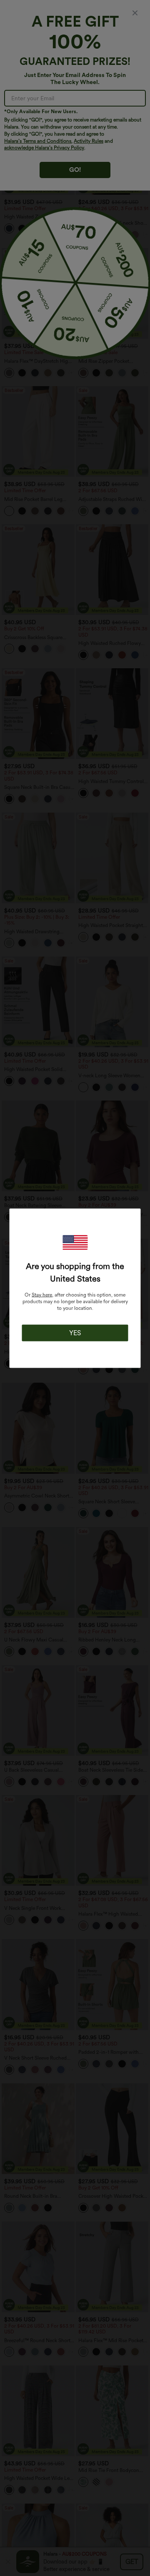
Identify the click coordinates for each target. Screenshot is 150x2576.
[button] (75, 1242)
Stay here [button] (42, 1294)
